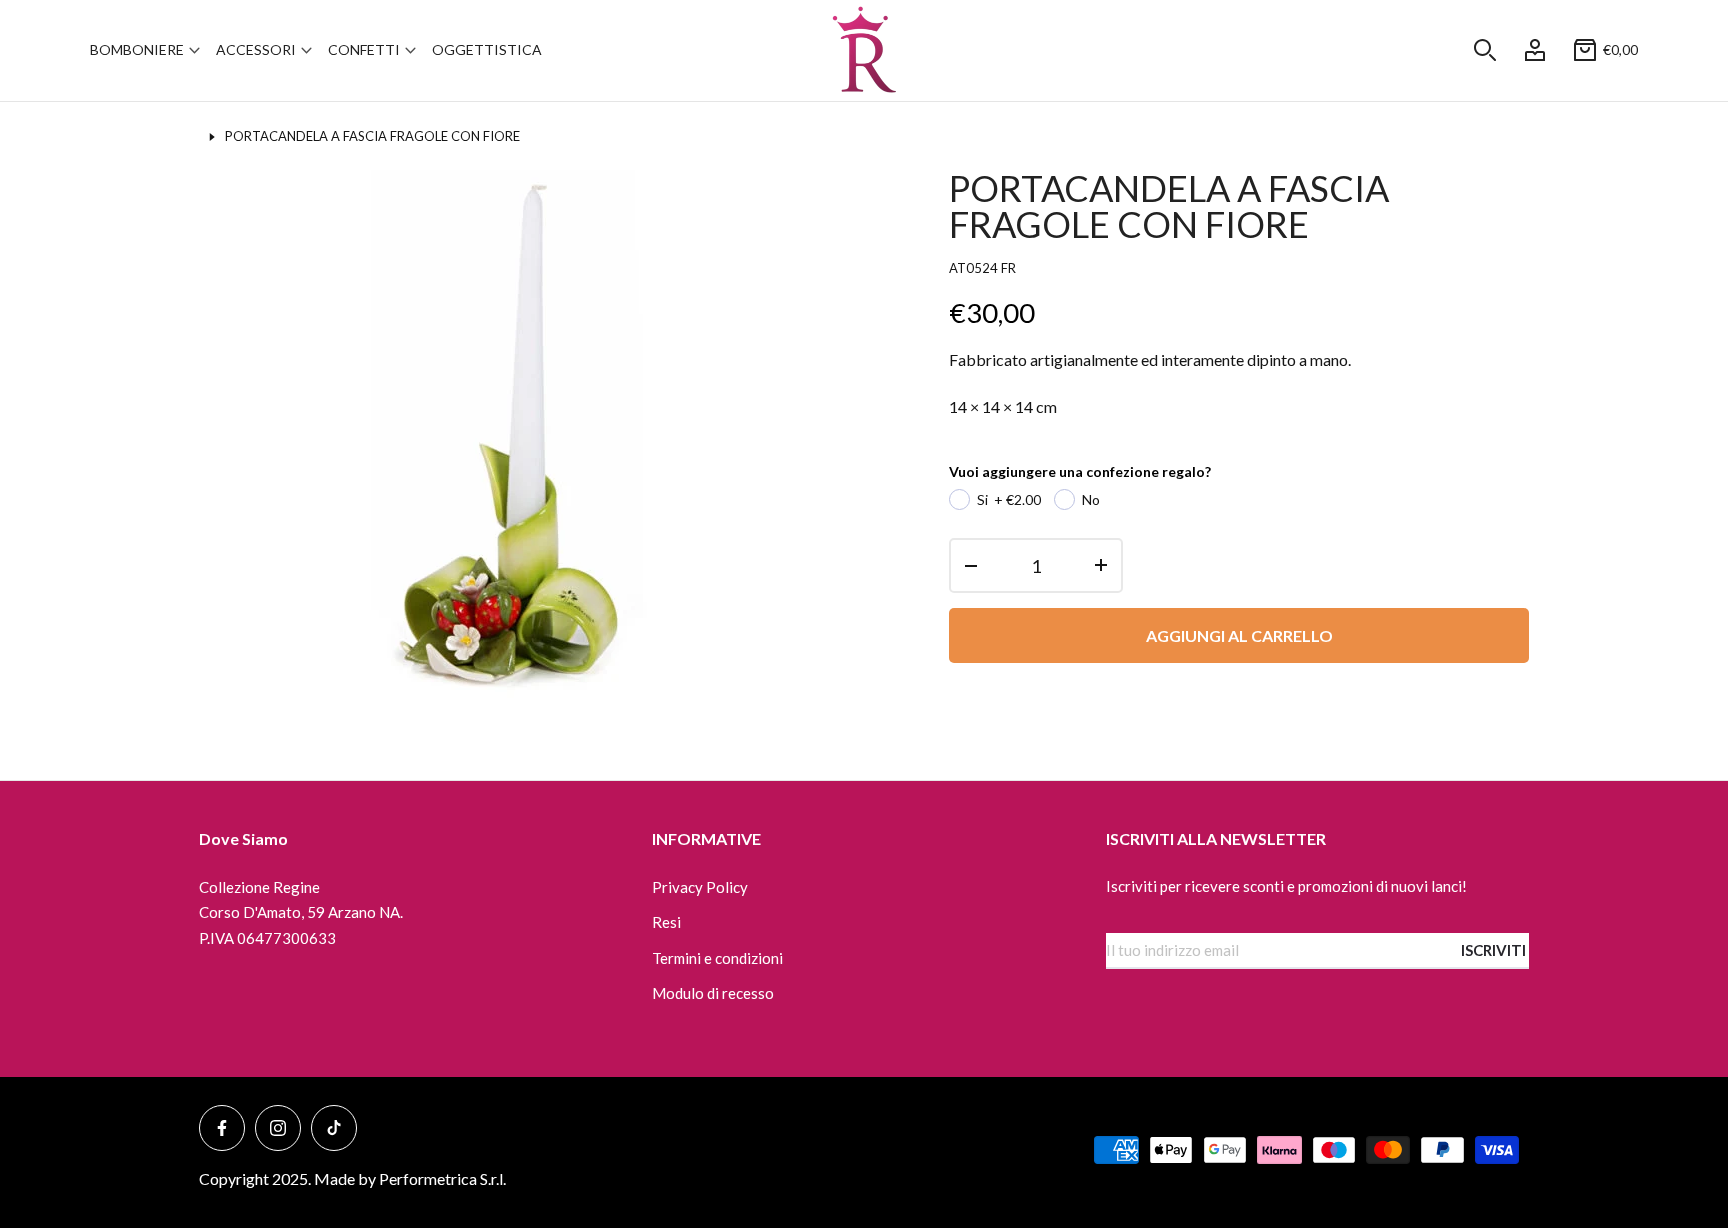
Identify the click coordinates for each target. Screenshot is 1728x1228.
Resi (666, 922)
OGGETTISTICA (487, 49)
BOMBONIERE (137, 49)
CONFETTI (364, 49)
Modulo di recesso (713, 993)
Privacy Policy (700, 887)
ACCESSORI (256, 49)
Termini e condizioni (717, 958)
